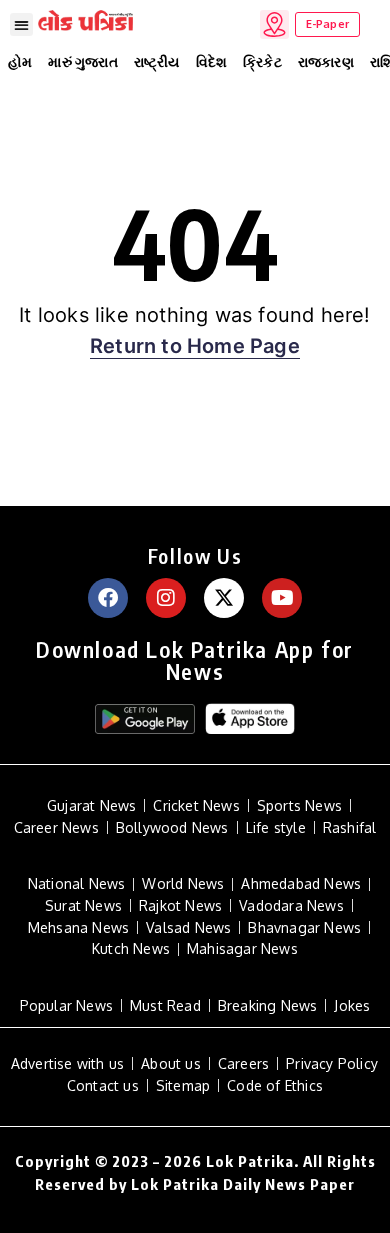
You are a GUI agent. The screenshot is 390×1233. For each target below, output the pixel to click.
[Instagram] (166, 598)
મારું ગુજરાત (82, 61)
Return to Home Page (195, 346)
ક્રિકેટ (262, 61)
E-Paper (327, 24)
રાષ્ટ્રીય (157, 61)
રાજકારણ (326, 61)
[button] (21, 24)
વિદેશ (212, 61)
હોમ (20, 61)
